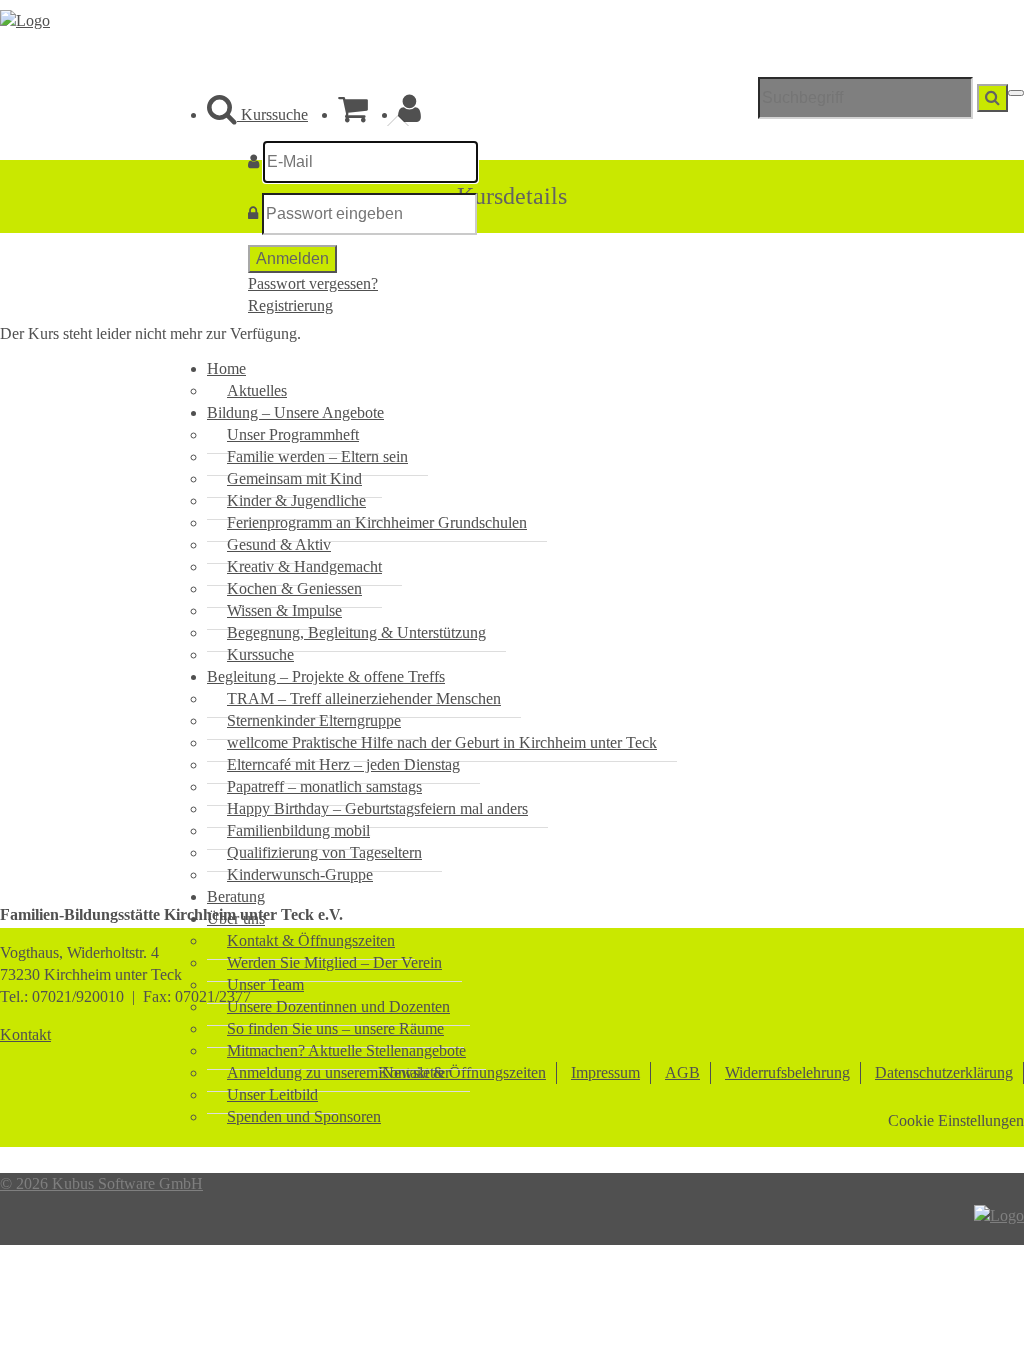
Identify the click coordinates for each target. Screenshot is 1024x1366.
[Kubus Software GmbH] (999, 1215)
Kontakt (25, 1034)
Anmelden (292, 258)
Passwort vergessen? (313, 283)
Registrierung (290, 305)
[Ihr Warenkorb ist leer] (353, 114)
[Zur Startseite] (25, 20)
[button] (409, 114)
